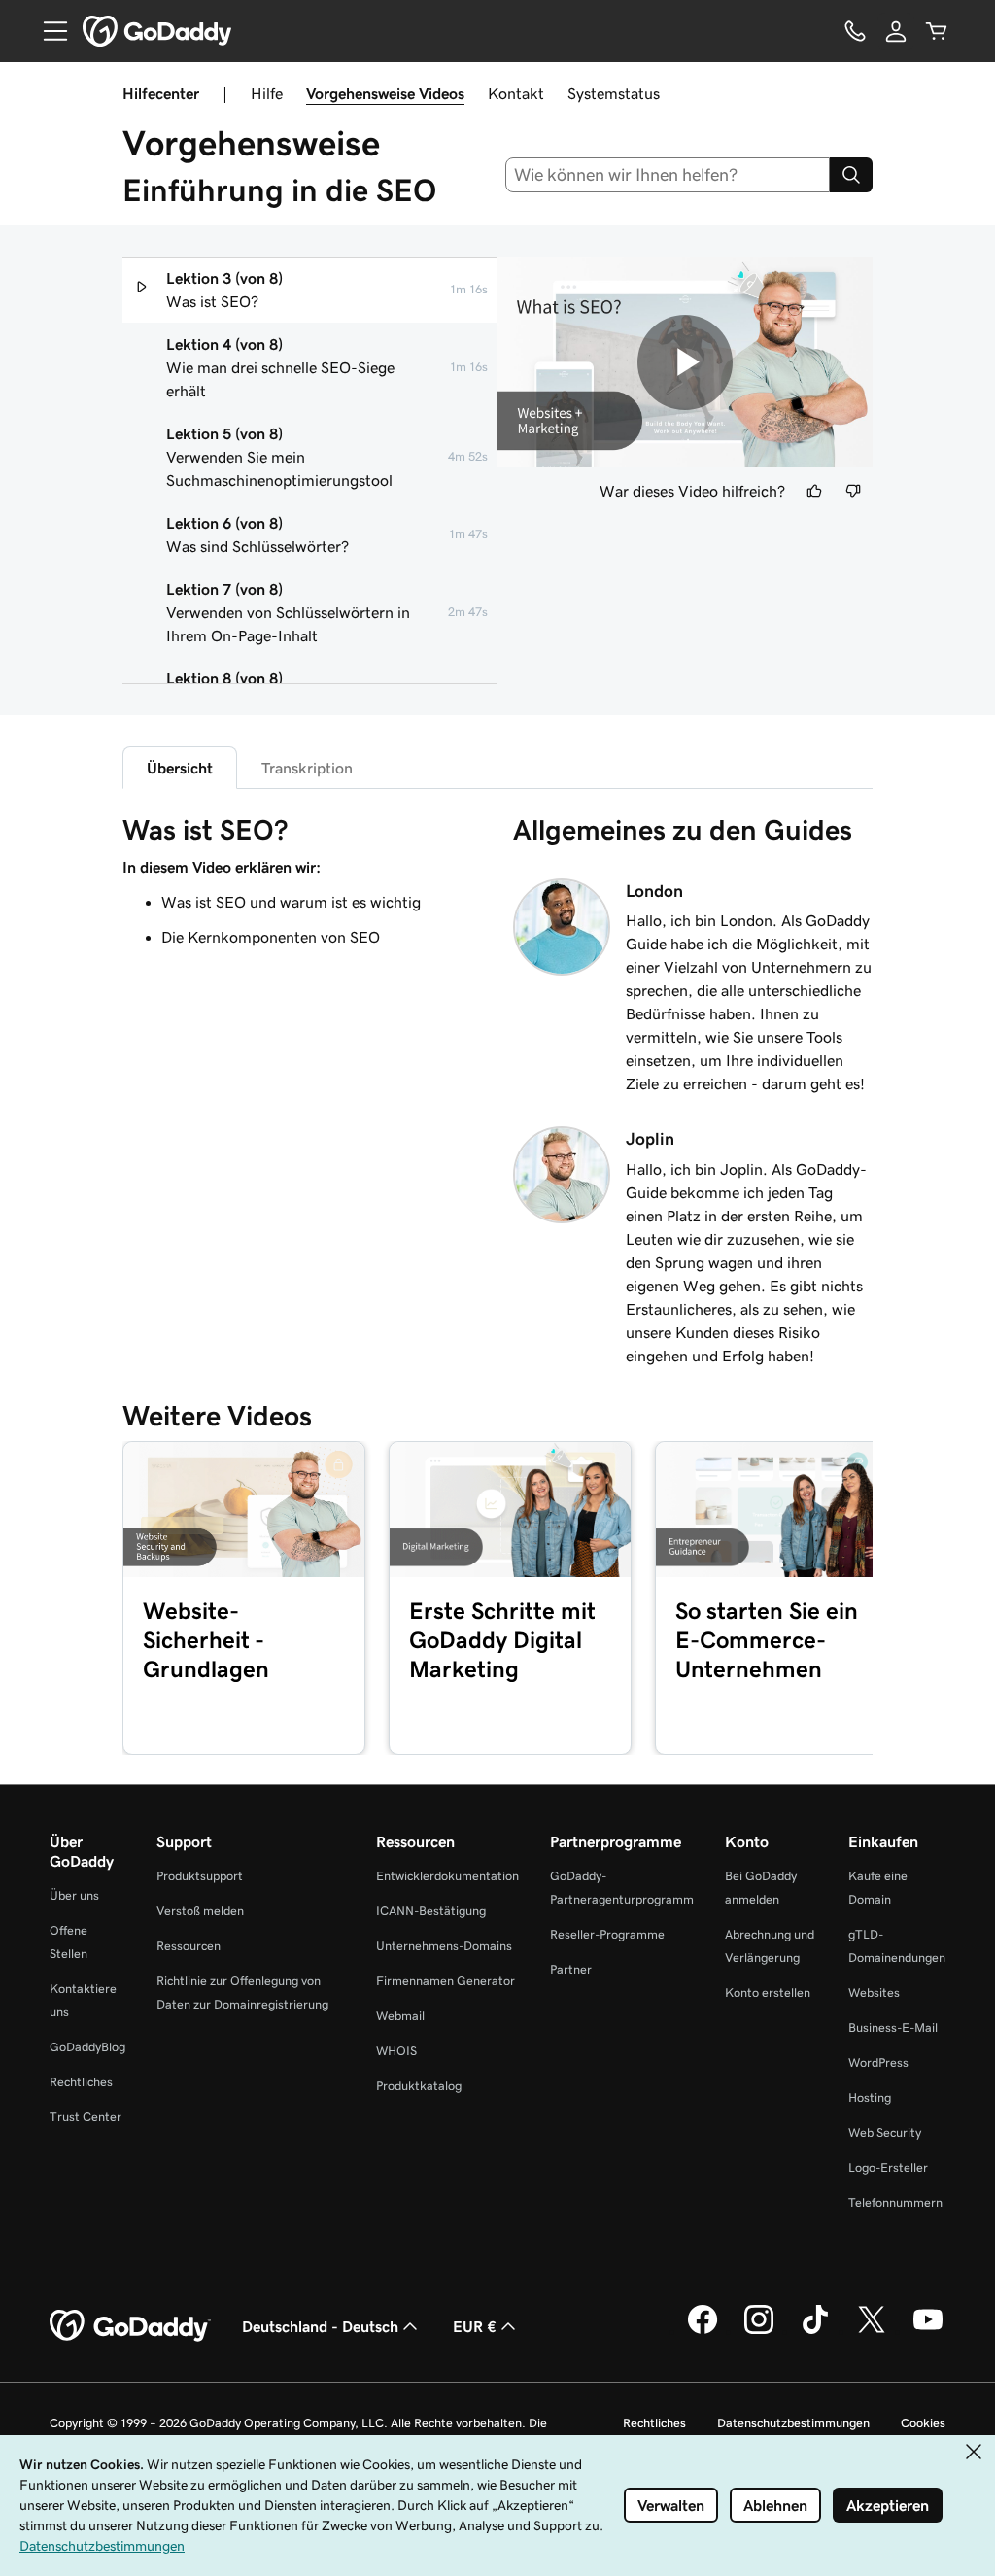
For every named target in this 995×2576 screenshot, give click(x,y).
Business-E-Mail (893, 2027)
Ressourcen (189, 1946)
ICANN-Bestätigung (431, 1911)
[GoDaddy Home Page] (130, 2326)
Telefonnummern (895, 2202)
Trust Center (86, 2117)
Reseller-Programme (607, 1934)
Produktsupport (200, 1876)
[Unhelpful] (853, 491)
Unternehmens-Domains (444, 1946)
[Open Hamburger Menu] (48, 31)
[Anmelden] (896, 31)
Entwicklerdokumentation (447, 1876)
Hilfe (267, 93)
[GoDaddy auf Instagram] (759, 2331)
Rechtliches (81, 2082)
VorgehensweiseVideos (385, 93)
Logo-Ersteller (888, 2167)
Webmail (400, 2016)
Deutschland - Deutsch (320, 2326)
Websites (874, 1992)
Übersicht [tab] (180, 768)
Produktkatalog (419, 2086)
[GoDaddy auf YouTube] (928, 2331)
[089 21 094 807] (855, 31)
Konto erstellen (768, 1992)
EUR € (475, 2326)
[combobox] (668, 175)
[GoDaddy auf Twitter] (872, 2331)
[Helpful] (814, 491)
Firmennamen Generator (446, 1981)
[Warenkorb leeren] (937, 31)
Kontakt (516, 93)
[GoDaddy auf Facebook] (703, 2331)
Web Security (885, 2132)
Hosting (870, 2097)
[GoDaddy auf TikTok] (815, 2331)
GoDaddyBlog (87, 2047)
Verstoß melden (200, 1911)
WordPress (878, 2062)
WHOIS (396, 2051)
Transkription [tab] (307, 768)
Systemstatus (614, 93)
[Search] (851, 175)
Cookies (923, 2423)
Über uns (74, 1895)
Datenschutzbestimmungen (793, 2423)
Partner (571, 1969)
